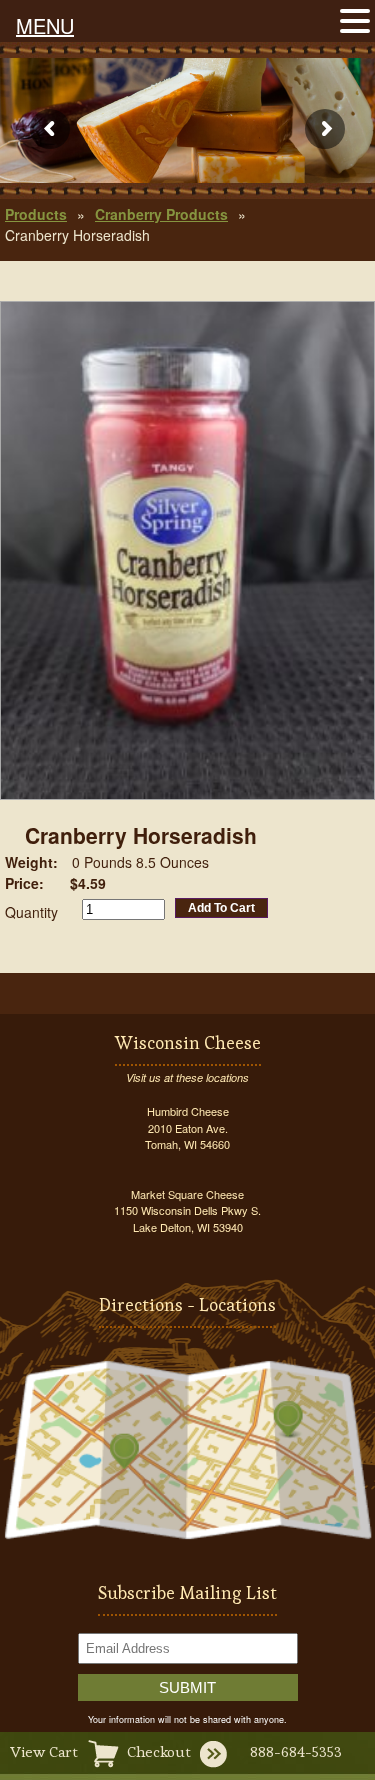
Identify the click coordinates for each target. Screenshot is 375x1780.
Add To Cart (221, 908)
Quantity (31, 912)
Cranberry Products (161, 214)
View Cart (44, 1751)
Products (36, 214)
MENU (45, 25)
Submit (187, 1687)
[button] (355, 19)
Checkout (159, 1751)
